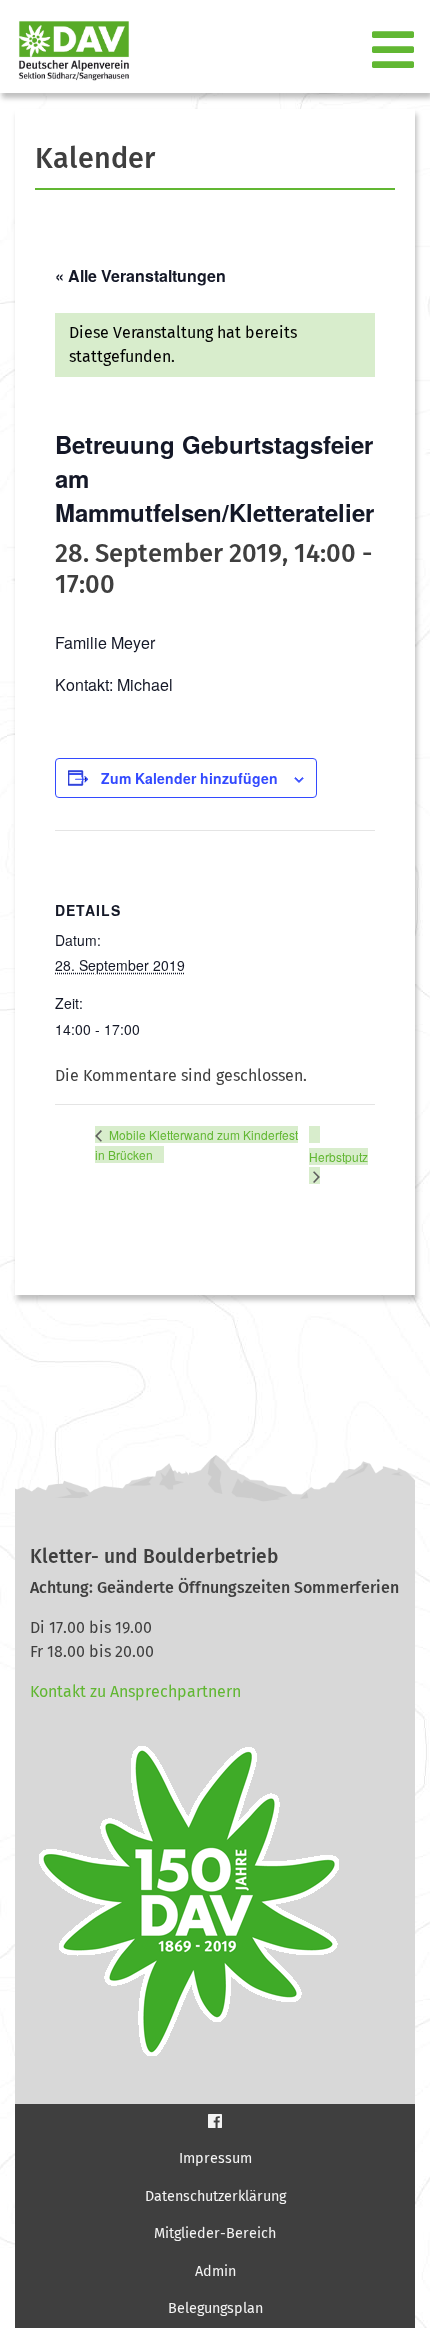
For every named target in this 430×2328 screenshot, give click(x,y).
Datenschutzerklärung (215, 2196)
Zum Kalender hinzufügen (189, 778)
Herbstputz (338, 1156)
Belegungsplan (215, 2308)
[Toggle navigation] (395, 51)
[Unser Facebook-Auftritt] (215, 2120)
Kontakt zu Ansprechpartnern (135, 1691)
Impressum (215, 2158)
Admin (215, 2271)
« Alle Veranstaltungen (140, 275)
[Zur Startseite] (66, 50)
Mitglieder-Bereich (215, 2233)
